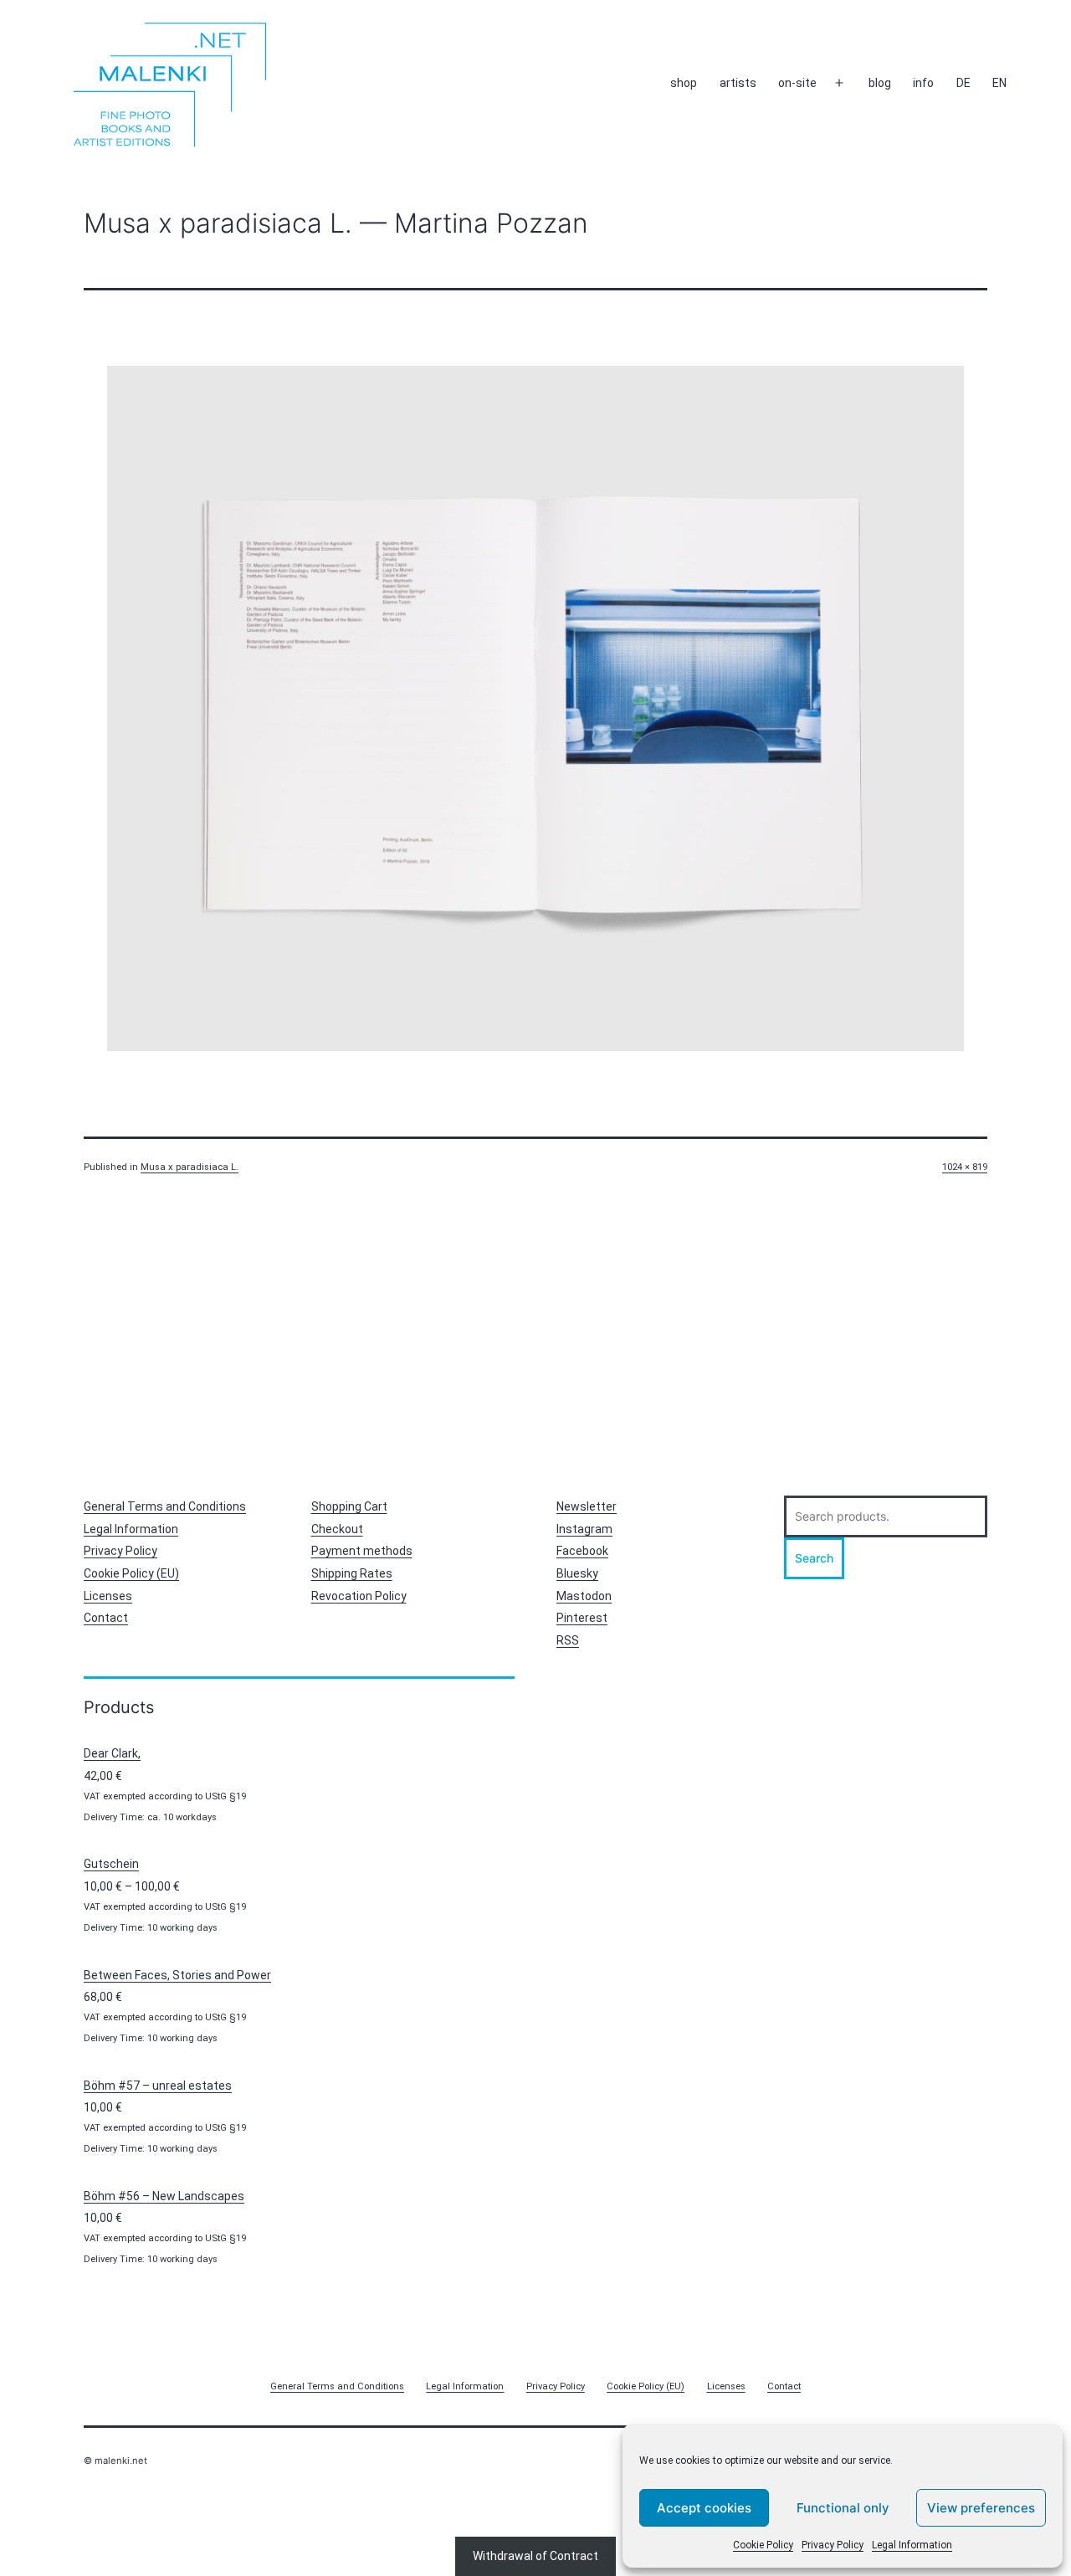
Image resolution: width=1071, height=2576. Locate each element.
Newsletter (587, 1506)
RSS (568, 1640)
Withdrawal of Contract (535, 2556)
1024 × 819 (965, 1167)
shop (684, 83)
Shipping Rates (352, 1573)
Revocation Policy (359, 1596)
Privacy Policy (833, 2545)
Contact (106, 1618)
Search (814, 1558)
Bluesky (577, 1573)
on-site (797, 83)
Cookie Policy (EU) (131, 1573)
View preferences (981, 2508)
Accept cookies (704, 2508)
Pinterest (582, 1618)
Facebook (582, 1551)
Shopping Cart (349, 1506)
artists (738, 83)
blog (880, 83)
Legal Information (912, 2545)
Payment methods (362, 1551)
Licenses (108, 1596)
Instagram (584, 1529)
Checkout (337, 1529)
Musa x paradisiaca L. (190, 1167)
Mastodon (584, 1596)
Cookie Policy (763, 2545)
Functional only (843, 2508)
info (923, 83)
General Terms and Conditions (165, 1506)
